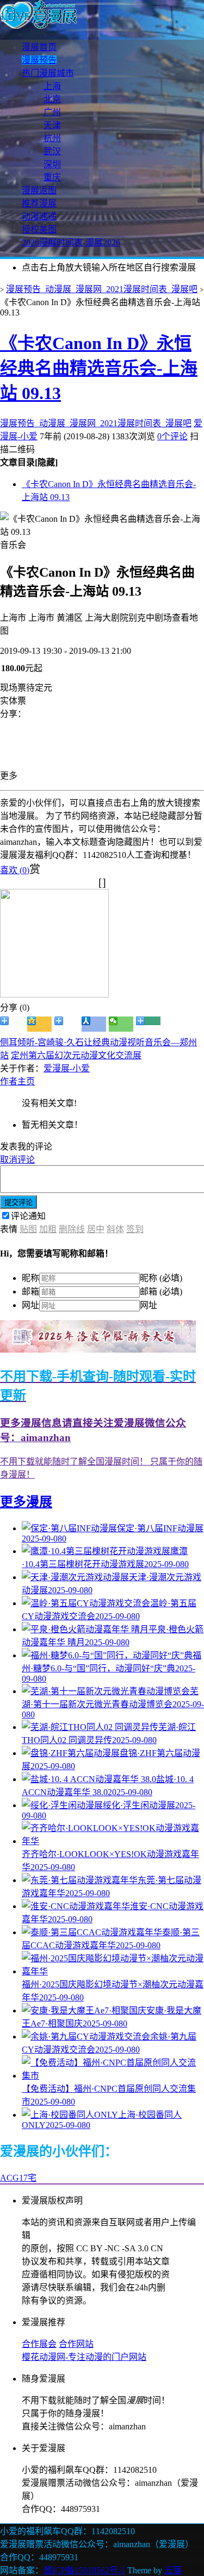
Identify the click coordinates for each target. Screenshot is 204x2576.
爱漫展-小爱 (67, 1068)
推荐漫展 (39, 203)
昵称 (30, 1278)
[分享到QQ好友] (67, 1024)
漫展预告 (39, 60)
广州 (52, 112)
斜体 (115, 1229)
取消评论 (17, 1160)
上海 (52, 86)
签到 (135, 1229)
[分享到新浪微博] (12, 1024)
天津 (52, 125)
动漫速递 (39, 216)
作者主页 (17, 1081)
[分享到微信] (121, 1024)
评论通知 (28, 1216)
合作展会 (39, 2344)
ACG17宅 (18, 2178)
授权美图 (39, 229)
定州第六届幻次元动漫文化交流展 (76, 1055)
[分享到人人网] (94, 1024)
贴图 (28, 1229)
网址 (30, 1305)
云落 (173, 2570)
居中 (96, 1229)
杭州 (52, 138)
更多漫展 (26, 1502)
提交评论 (18, 1202)
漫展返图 (39, 190)
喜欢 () (15, 870)
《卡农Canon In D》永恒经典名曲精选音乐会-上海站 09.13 (99, 368)
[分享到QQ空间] (39, 1024)
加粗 (48, 1229)
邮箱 (30, 1292)
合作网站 (76, 2344)
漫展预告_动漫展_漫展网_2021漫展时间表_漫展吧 (102, 289)
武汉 (52, 151)
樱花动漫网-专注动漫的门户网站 (84, 2357)
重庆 (52, 177)
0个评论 (172, 436)
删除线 (72, 1229)
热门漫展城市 (48, 73)
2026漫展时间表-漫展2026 (71, 242)
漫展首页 (39, 47)
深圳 (52, 164)
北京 (52, 99)
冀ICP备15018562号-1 (84, 2570)
